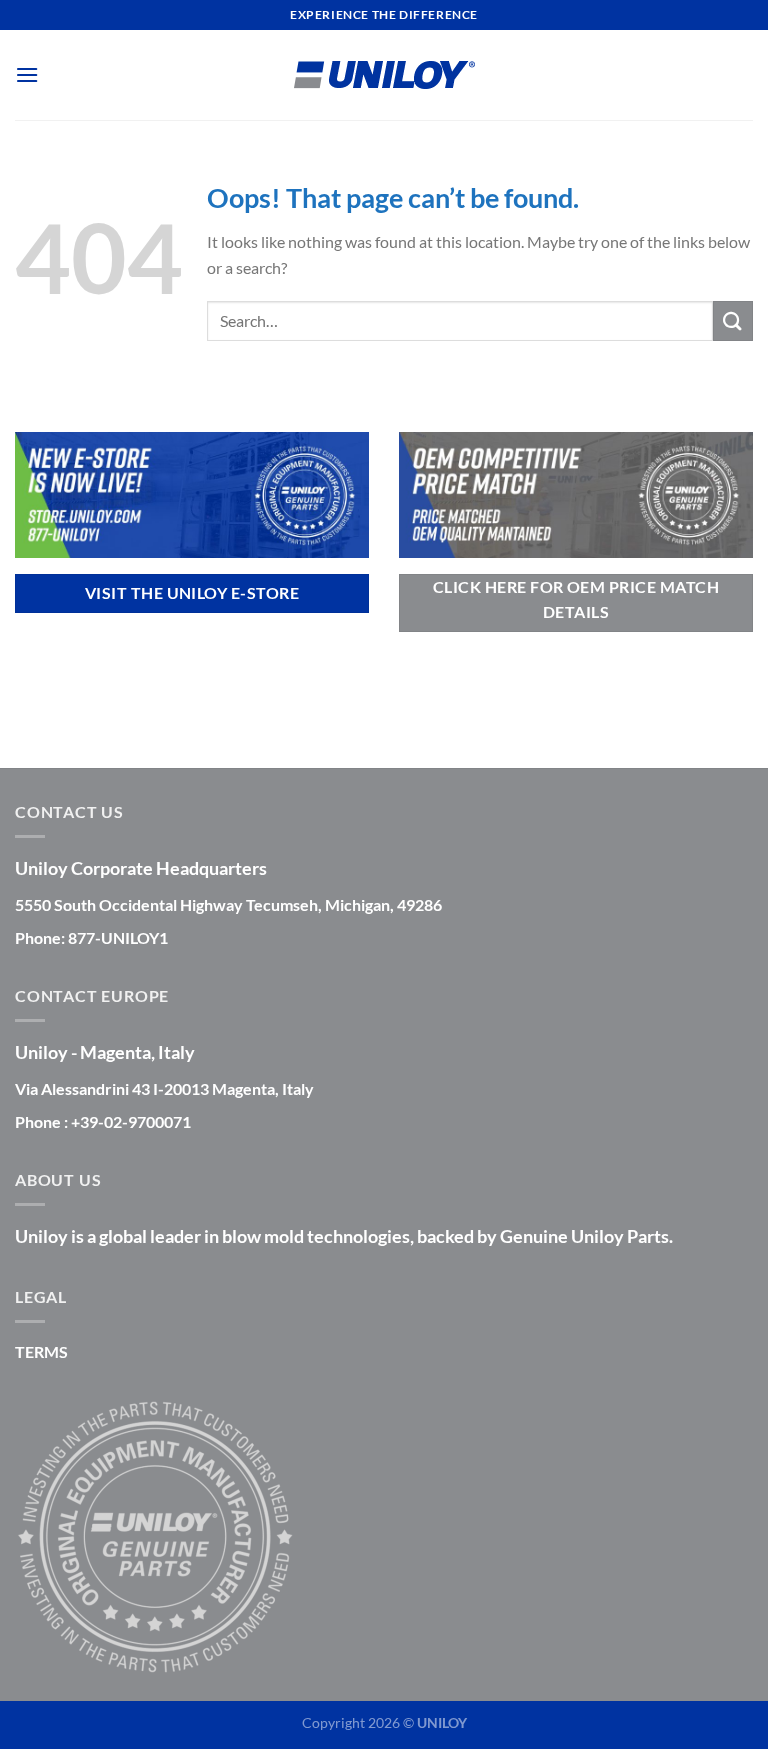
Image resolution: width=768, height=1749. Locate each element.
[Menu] (27, 74)
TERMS (41, 1351)
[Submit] (733, 320)
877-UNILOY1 (118, 937)
